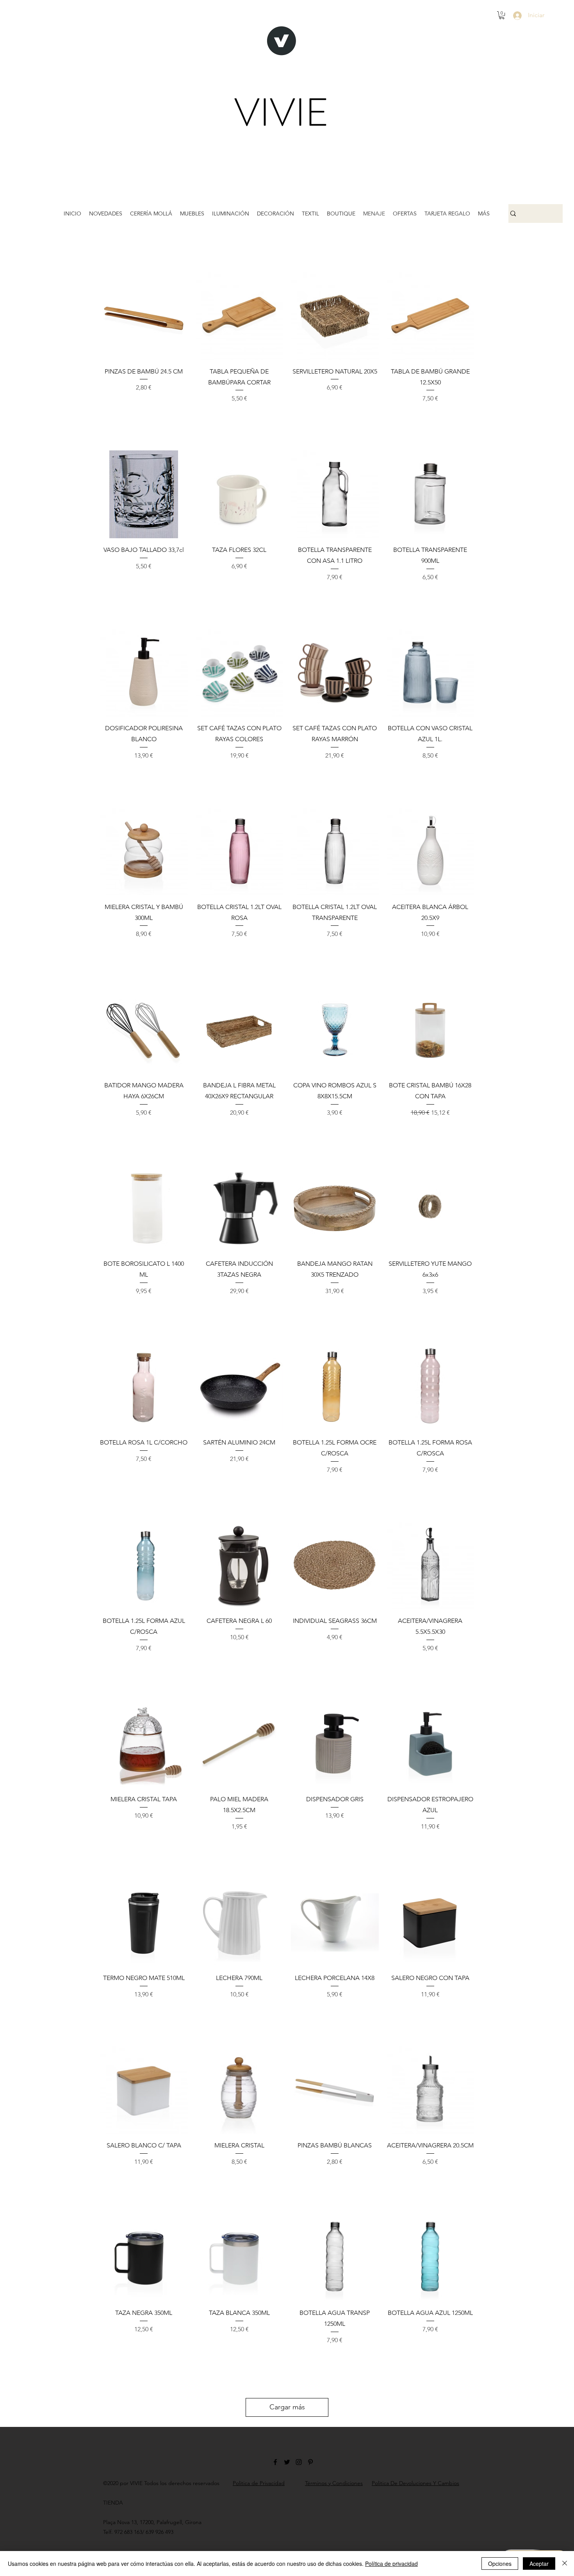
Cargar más (287, 2407)
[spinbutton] (144, 415)
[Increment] (181, 415)
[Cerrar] (565, 2564)
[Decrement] (106, 415)
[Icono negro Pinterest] (310, 2462)
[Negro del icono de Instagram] (299, 2462)
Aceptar (539, 2564)
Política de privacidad (391, 2564)
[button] (502, 15)
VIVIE (282, 113)
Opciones (500, 2564)
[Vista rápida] (144, 316)
